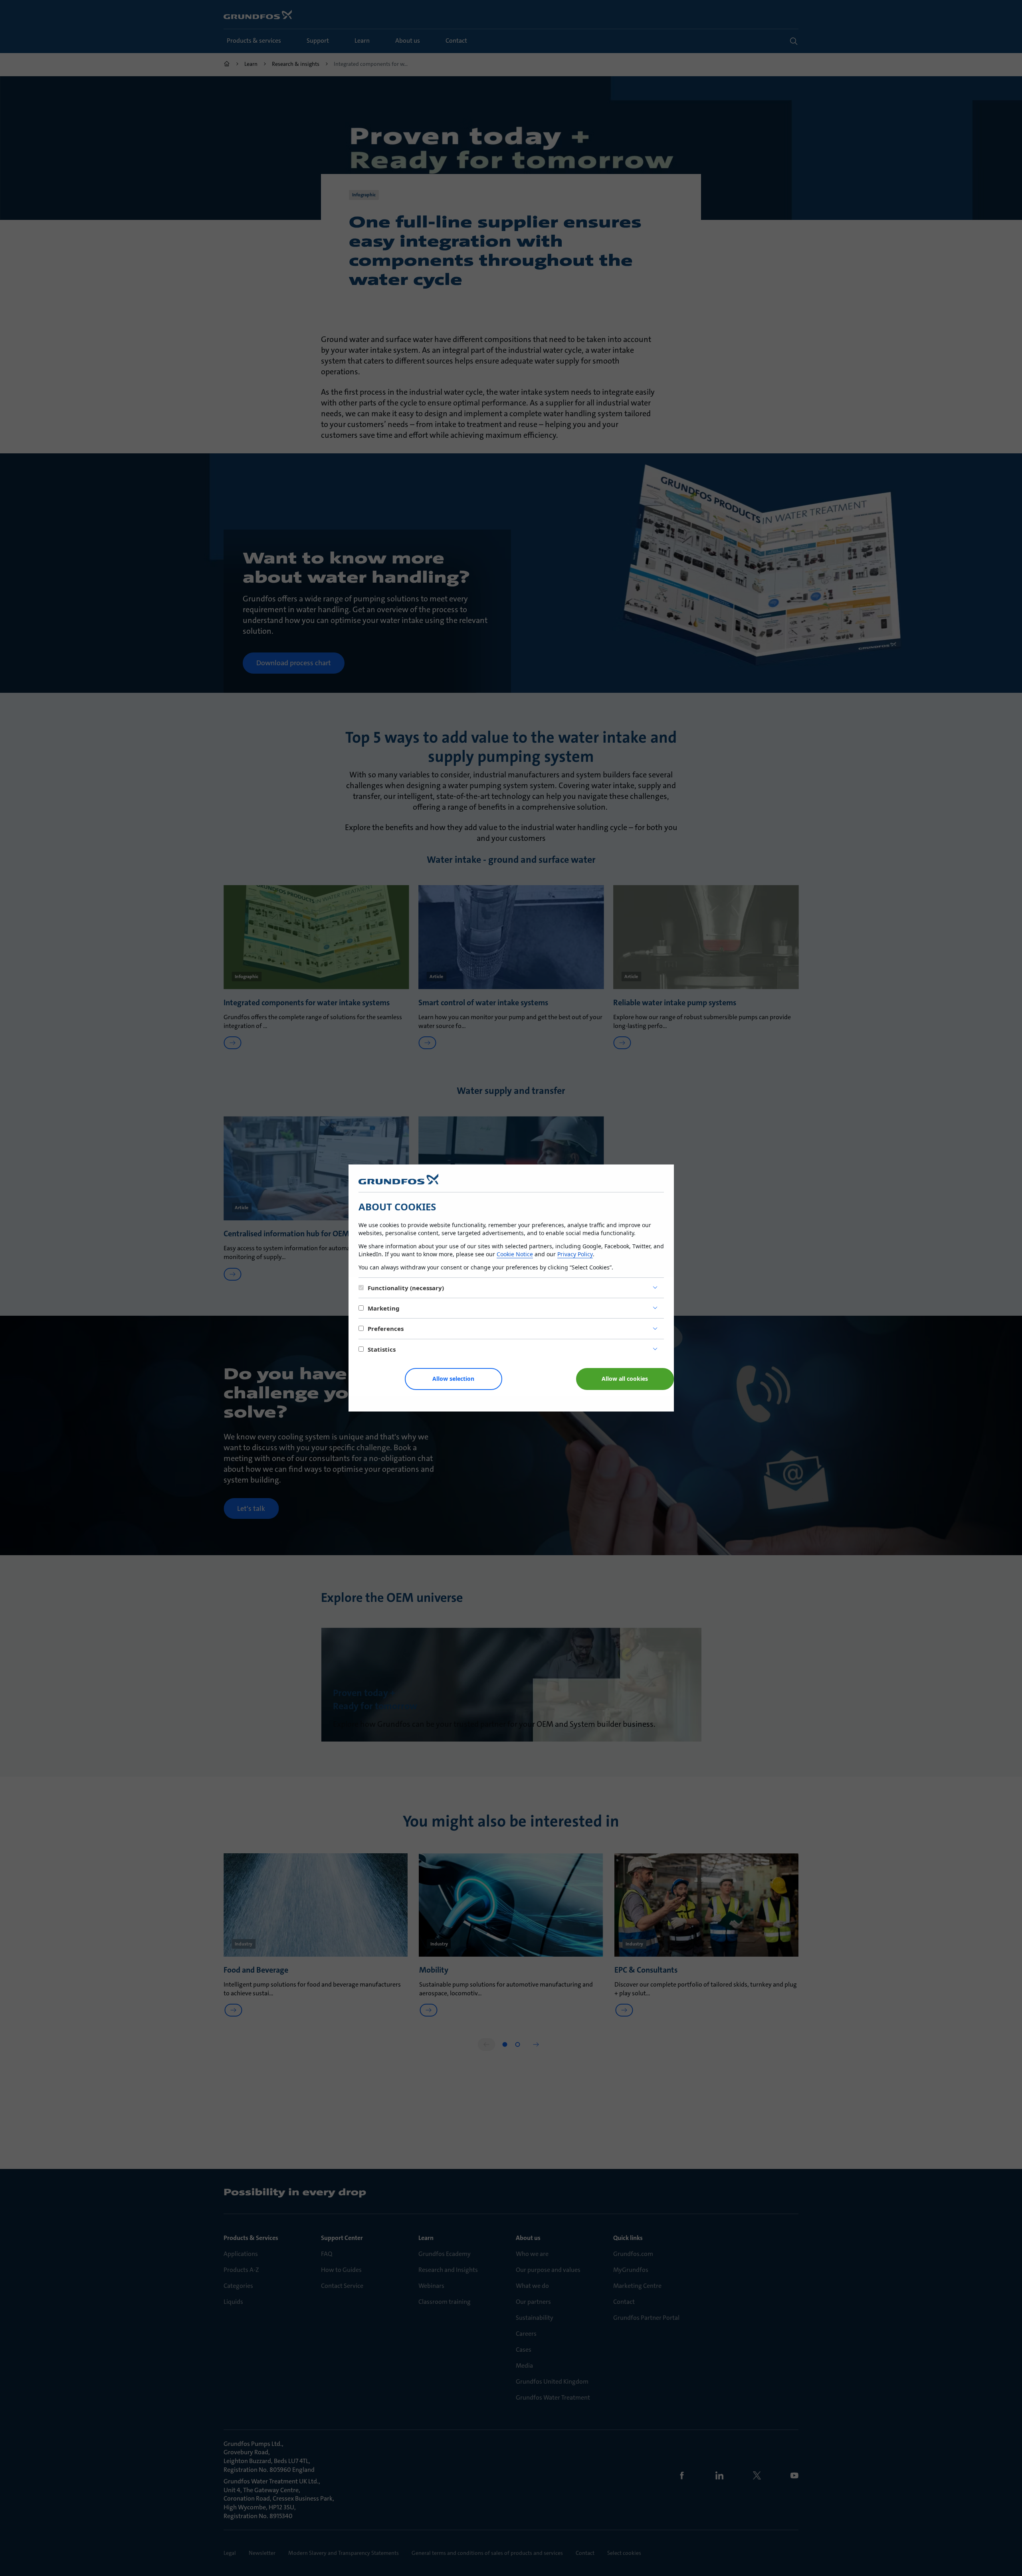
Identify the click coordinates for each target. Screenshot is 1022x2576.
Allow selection (453, 1379)
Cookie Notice (515, 1254)
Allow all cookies (625, 1379)
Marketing (384, 1308)
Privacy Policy (575, 1254)
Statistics (382, 1349)
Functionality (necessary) (406, 1288)
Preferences (386, 1329)
